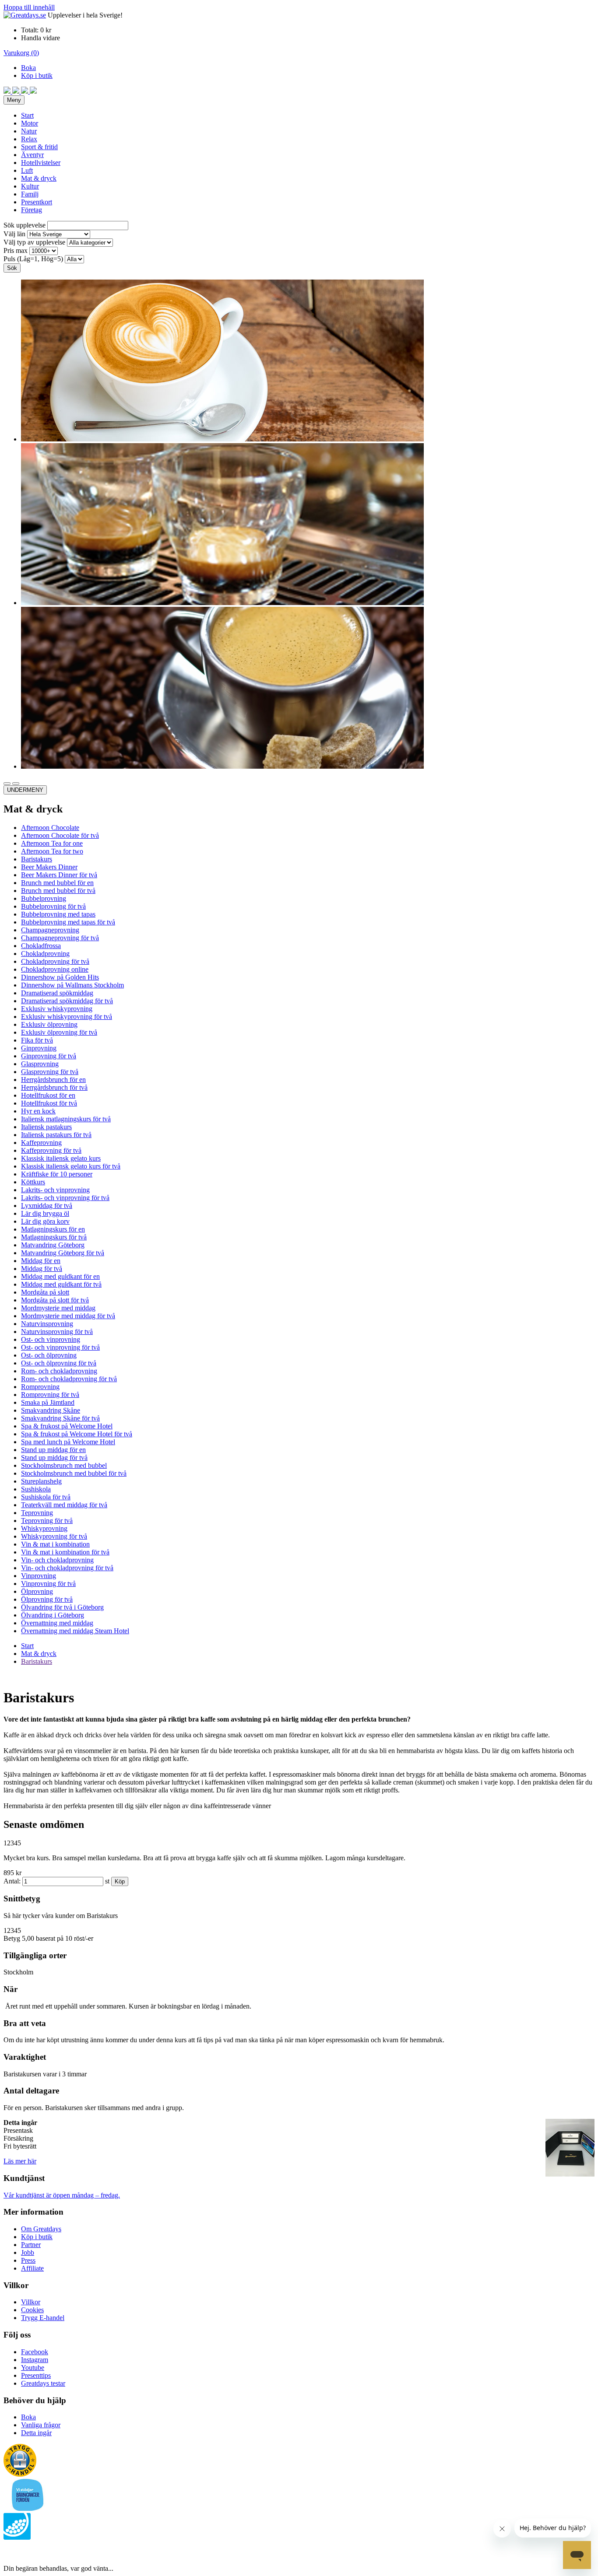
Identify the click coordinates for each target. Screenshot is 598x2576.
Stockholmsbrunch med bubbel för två (74, 1473)
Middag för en (41, 1261)
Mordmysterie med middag (58, 1308)
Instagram (35, 2360)
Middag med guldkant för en (60, 1276)
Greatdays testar (43, 2383)
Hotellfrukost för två (49, 1103)
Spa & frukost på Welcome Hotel (67, 1426)
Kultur (30, 186)
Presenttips (36, 2375)
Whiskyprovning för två (54, 1536)
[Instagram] (17, 91)
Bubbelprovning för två (53, 906)
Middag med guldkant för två (61, 1284)
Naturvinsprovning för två (57, 1332)
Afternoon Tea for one (52, 843)
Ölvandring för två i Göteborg (62, 1607)
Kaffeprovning (41, 1143)
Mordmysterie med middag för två (68, 1316)
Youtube (33, 2368)
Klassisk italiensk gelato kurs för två (71, 1166)
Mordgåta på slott (45, 1292)
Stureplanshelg (41, 1481)
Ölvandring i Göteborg (53, 1615)
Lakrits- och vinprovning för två (65, 1198)
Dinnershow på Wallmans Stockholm (72, 985)
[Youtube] (25, 91)
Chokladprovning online (55, 969)
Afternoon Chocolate (50, 828)
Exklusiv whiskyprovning (57, 1009)
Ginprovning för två (49, 1056)
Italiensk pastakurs (46, 1127)
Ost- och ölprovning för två (59, 1363)
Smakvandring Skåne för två (60, 1418)
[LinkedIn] (33, 91)
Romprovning (40, 1387)
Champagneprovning (50, 930)
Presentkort (37, 202)
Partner (31, 2245)
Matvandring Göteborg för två (63, 1253)
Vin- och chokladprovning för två (67, 1568)
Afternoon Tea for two (52, 851)
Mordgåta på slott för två (55, 1300)
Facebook (35, 2352)
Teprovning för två (47, 1521)
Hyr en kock (38, 1111)
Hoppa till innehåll (29, 7)
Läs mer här (20, 2161)
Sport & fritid (39, 147)
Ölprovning (37, 1591)
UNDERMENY (25, 790)
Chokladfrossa (41, 946)
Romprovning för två (50, 1395)
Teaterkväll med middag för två (64, 1505)
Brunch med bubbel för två (58, 891)
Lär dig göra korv (45, 1221)
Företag (32, 210)
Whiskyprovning (44, 1528)
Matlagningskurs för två (54, 1237)
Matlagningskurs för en (53, 1229)
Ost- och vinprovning (51, 1339)
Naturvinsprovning (47, 1324)
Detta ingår (36, 2433)
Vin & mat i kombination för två (65, 1552)
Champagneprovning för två (60, 938)
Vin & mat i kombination (55, 1544)
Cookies (32, 2310)
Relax (29, 139)
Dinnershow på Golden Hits (60, 977)
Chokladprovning (45, 954)
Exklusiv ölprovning (49, 1024)
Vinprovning (39, 1576)
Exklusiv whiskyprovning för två (67, 1017)
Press (28, 2260)
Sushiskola (36, 1489)
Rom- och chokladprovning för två (69, 1379)
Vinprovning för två (48, 1584)
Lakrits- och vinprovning (55, 1190)
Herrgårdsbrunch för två (54, 1087)
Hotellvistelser (41, 163)
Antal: (12, 1881)
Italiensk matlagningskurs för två (66, 1119)
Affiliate (32, 2268)
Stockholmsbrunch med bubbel (64, 1465)
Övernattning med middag (57, 1623)
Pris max (16, 250)
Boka (28, 68)
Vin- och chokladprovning (57, 1560)
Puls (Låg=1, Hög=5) (33, 259)
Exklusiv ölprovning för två (59, 1032)
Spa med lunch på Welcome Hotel (68, 1442)
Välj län (14, 234)
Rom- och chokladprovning (59, 1371)
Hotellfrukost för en (48, 1095)
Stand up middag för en (53, 1450)
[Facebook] (8, 91)
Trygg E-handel (43, 2318)
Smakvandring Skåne (51, 1410)
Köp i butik (37, 75)
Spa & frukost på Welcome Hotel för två (77, 1434)
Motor (30, 123)
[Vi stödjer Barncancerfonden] (28, 2509)
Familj (30, 194)
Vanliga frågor (41, 2425)
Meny (14, 100)
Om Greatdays (41, 2229)
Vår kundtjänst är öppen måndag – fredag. (62, 2195)
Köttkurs (33, 1182)
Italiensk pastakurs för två (56, 1135)
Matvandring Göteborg (53, 1245)
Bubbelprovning (44, 898)
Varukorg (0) (21, 53)
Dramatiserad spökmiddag (57, 993)
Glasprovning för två (50, 1072)
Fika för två (37, 1040)
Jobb (28, 2252)
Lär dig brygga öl (45, 1213)
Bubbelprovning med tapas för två (68, 922)
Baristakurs (37, 859)
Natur (29, 131)
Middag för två (42, 1269)
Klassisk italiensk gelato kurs (61, 1158)
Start (27, 115)
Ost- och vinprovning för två (60, 1347)
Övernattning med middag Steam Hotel (75, 1631)
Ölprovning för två (47, 1599)
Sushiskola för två (46, 1497)
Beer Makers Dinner (49, 867)
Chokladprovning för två (55, 961)
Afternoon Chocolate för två (60, 835)
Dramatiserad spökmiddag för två (67, 1001)
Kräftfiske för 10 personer (57, 1174)
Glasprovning (40, 1064)
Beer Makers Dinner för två (59, 875)
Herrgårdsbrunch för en (53, 1080)
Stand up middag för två (54, 1458)
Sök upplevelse (25, 225)
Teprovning (37, 1513)
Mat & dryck (39, 178)
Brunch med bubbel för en (57, 883)
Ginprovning (39, 1048)
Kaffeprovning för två (51, 1150)
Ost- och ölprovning (49, 1355)
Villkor (31, 2302)
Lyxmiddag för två (47, 1206)
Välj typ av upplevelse (34, 242)
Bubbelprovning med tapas (58, 914)
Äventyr (32, 155)
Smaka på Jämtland (48, 1402)
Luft (27, 170)
